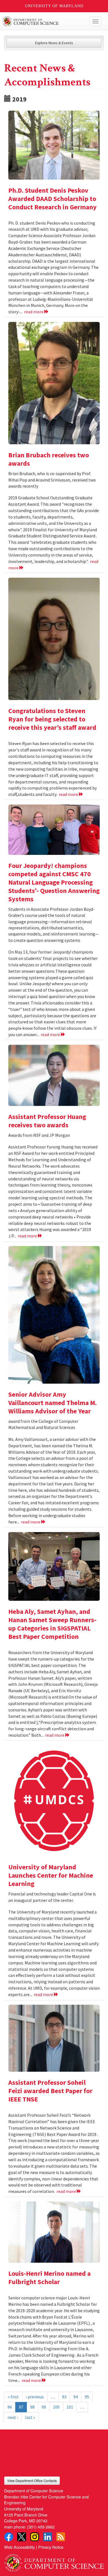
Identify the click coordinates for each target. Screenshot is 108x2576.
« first (13, 2397)
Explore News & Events (54, 43)
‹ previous (35, 2397)
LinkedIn (48, 2537)
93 (64, 2397)
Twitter (22, 2537)
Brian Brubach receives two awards (49, 459)
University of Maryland (54, 6)
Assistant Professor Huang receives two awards (47, 1121)
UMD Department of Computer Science (44, 21)
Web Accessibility (20, 2547)
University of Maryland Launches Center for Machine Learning (51, 1875)
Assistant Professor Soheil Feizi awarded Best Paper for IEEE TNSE (50, 2091)
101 (70, 2407)
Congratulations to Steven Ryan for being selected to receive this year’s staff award (52, 719)
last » (30, 2417)
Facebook (9, 2537)
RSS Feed (61, 2537)
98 (32, 2407)
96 (10, 2407)
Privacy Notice (51, 2547)
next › (13, 2417)
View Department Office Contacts (32, 2481)
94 (76, 2397)
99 (44, 2407)
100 (56, 2407)
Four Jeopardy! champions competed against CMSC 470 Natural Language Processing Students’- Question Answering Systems (54, 882)
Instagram (35, 2537)
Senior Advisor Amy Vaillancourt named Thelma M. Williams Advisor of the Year (52, 1403)
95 (87, 2397)
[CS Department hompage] (54, 2561)
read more (34, 312)
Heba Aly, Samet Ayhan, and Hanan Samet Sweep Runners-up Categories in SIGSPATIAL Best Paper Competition (52, 1624)
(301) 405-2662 (41, 2527)
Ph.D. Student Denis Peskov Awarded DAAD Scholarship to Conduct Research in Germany (52, 199)
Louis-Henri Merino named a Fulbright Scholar (49, 2278)
